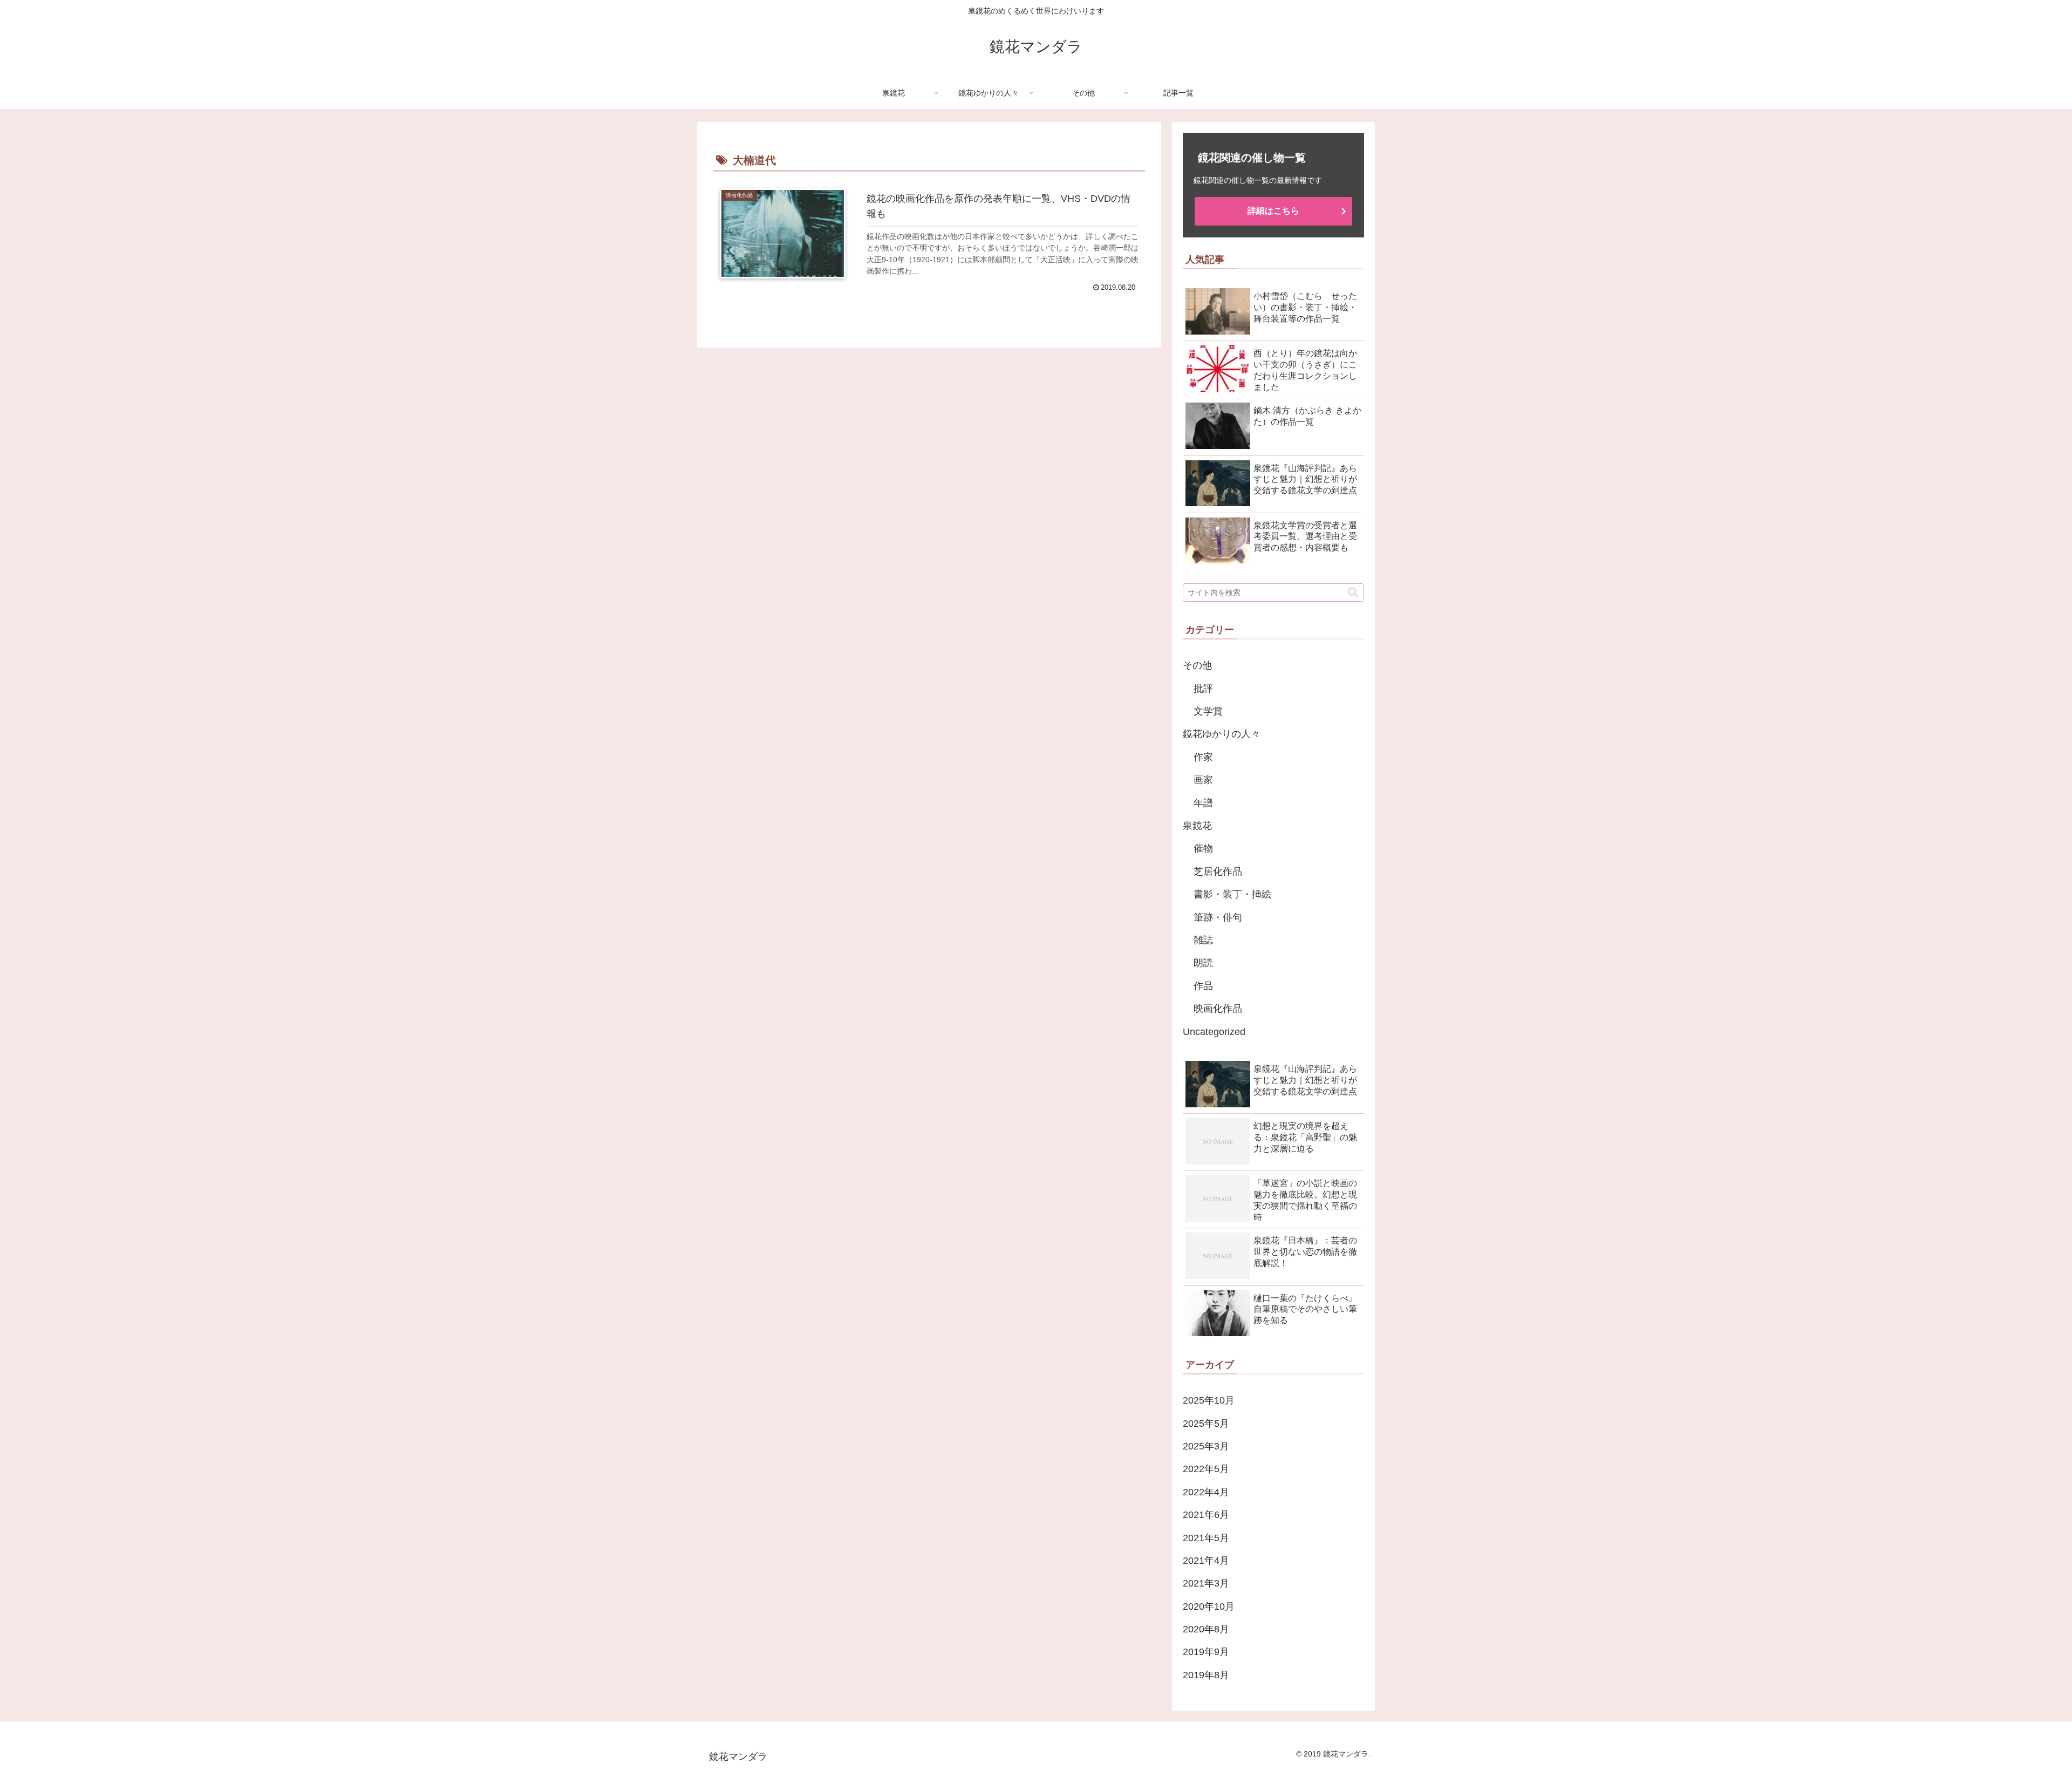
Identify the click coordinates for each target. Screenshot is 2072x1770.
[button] (1353, 592)
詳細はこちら (1273, 211)
